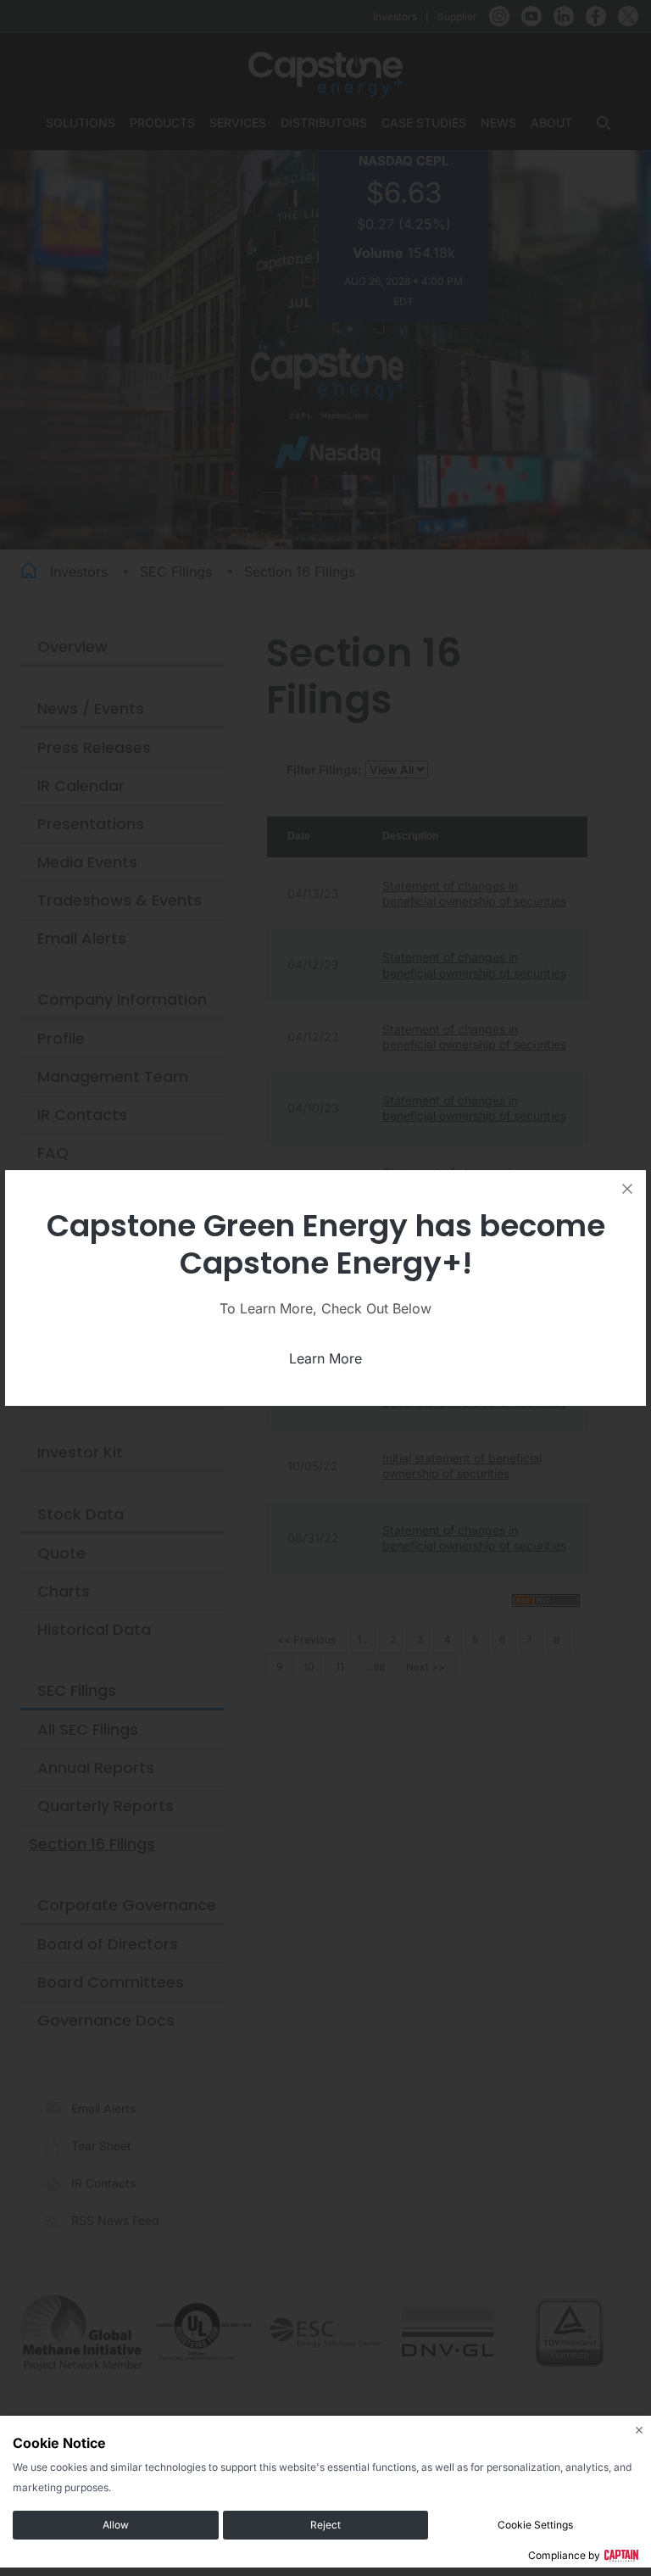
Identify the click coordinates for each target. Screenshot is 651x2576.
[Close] (627, 1189)
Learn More (325, 1358)
